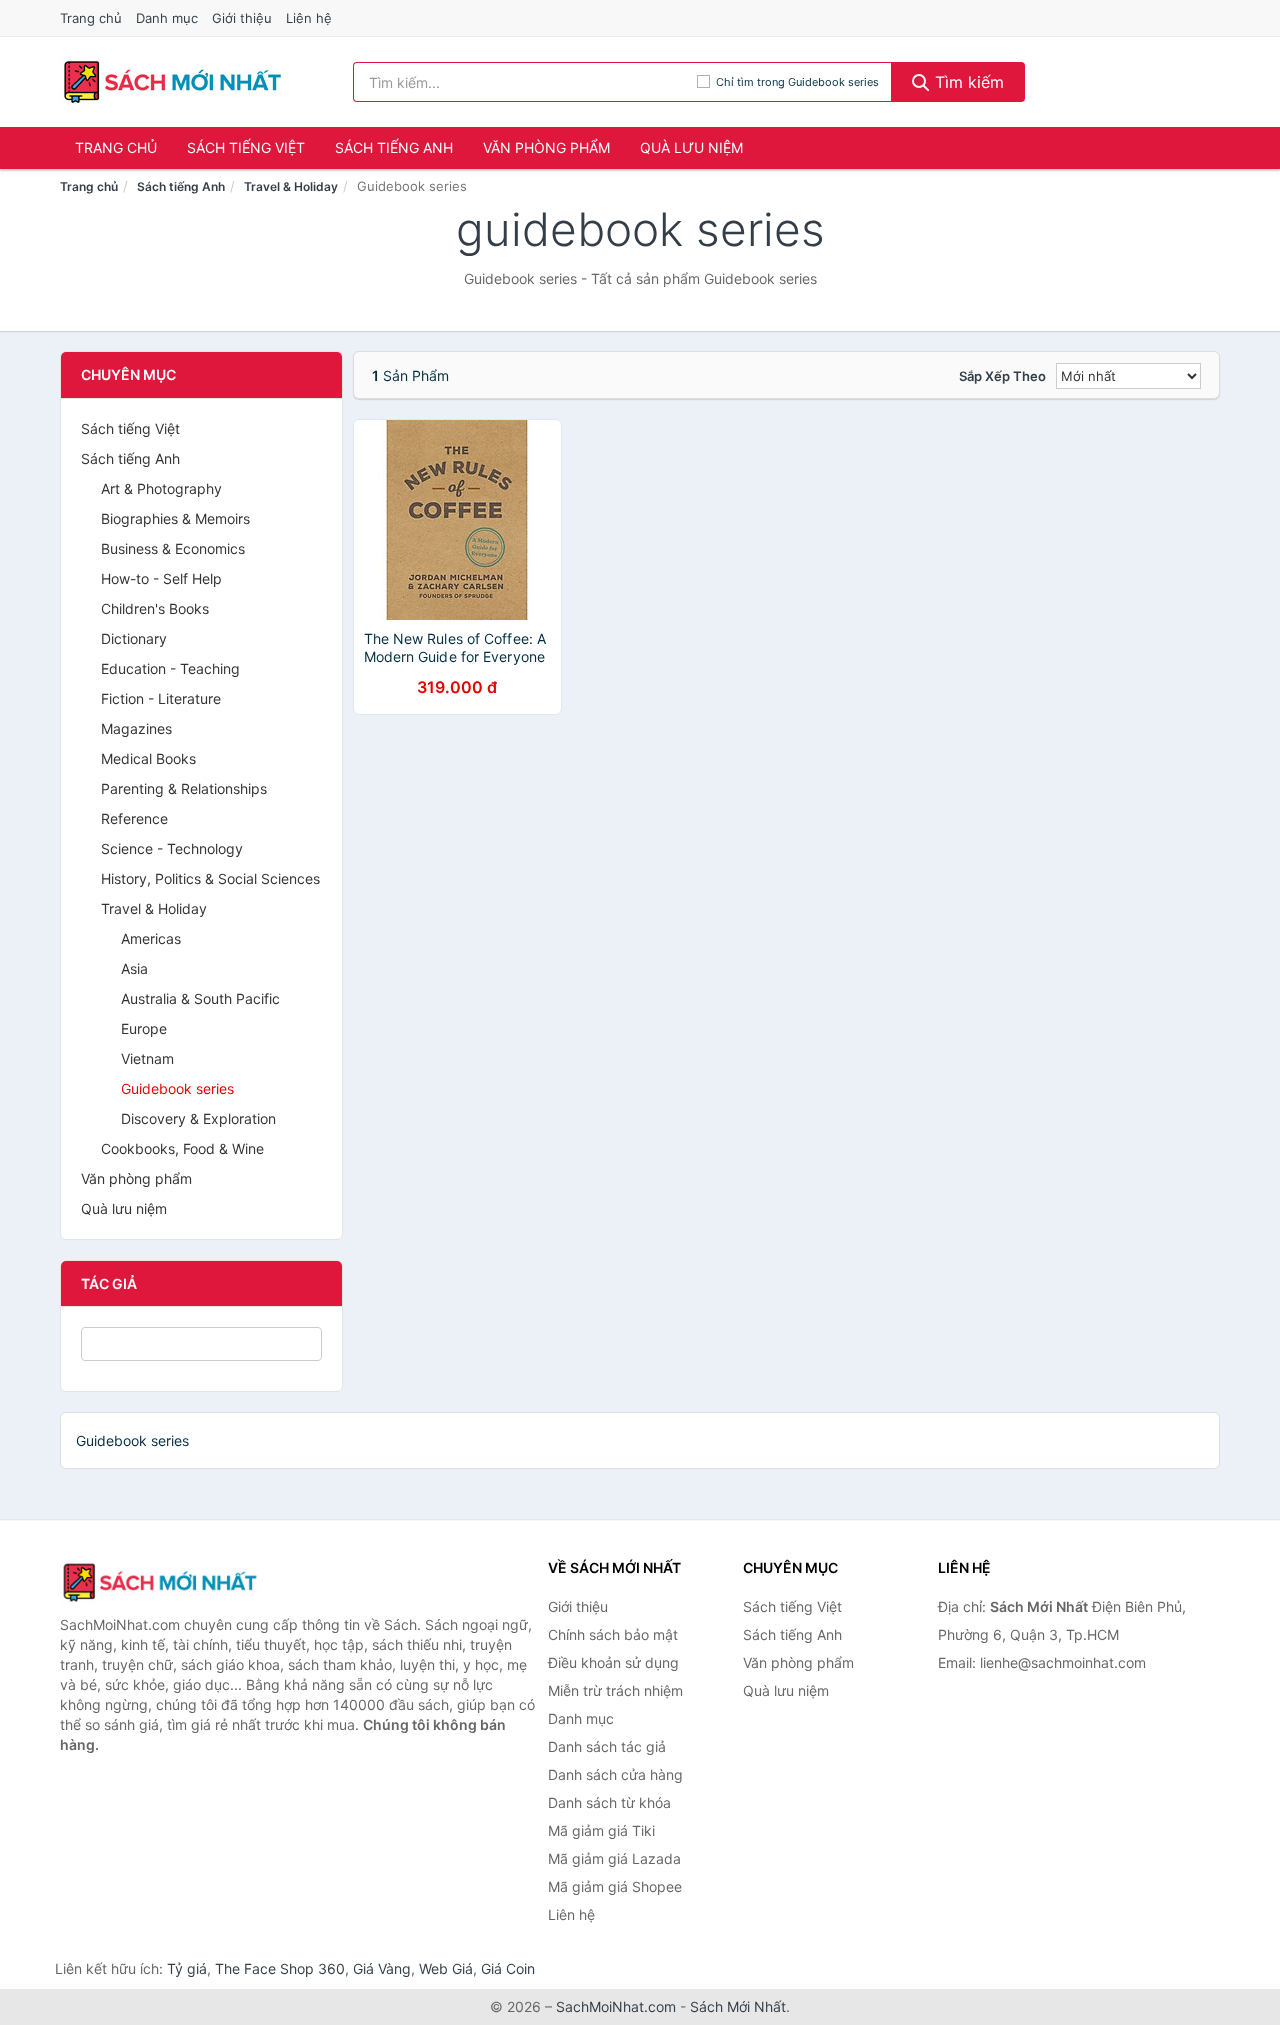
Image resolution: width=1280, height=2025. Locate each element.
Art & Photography (161, 488)
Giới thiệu (242, 18)
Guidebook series (177, 1088)
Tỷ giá (187, 1968)
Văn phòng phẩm (546, 147)
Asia (134, 968)
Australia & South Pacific (200, 998)
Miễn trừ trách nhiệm (615, 1690)
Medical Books (148, 758)
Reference (134, 818)
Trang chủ (91, 18)
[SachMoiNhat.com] (172, 82)
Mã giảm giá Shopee (615, 1886)
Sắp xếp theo (1002, 376)
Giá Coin (508, 1968)
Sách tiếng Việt (246, 147)
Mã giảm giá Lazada (614, 1858)
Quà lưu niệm (691, 147)
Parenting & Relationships (184, 788)
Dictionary (134, 638)
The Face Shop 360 (280, 1968)
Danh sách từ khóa (609, 1802)
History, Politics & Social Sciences (210, 878)
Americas (151, 938)
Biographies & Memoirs (175, 518)
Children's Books (155, 608)
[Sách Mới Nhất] (160, 1582)
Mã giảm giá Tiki (601, 1830)
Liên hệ (309, 18)
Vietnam (147, 1058)
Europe (144, 1028)
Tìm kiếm (967, 82)
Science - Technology (172, 848)
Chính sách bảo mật (613, 1634)
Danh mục (167, 18)
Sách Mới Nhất (738, 2006)
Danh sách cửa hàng (615, 1774)
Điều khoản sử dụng (613, 1662)
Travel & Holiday (291, 186)
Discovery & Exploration (198, 1118)
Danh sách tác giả (607, 1746)
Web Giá (446, 1968)
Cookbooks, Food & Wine (182, 1148)
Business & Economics (173, 548)
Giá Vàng (382, 1968)
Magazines (136, 728)
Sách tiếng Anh (394, 147)
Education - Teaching (170, 668)
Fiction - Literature (161, 698)
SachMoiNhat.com (616, 2006)
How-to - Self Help (161, 578)
